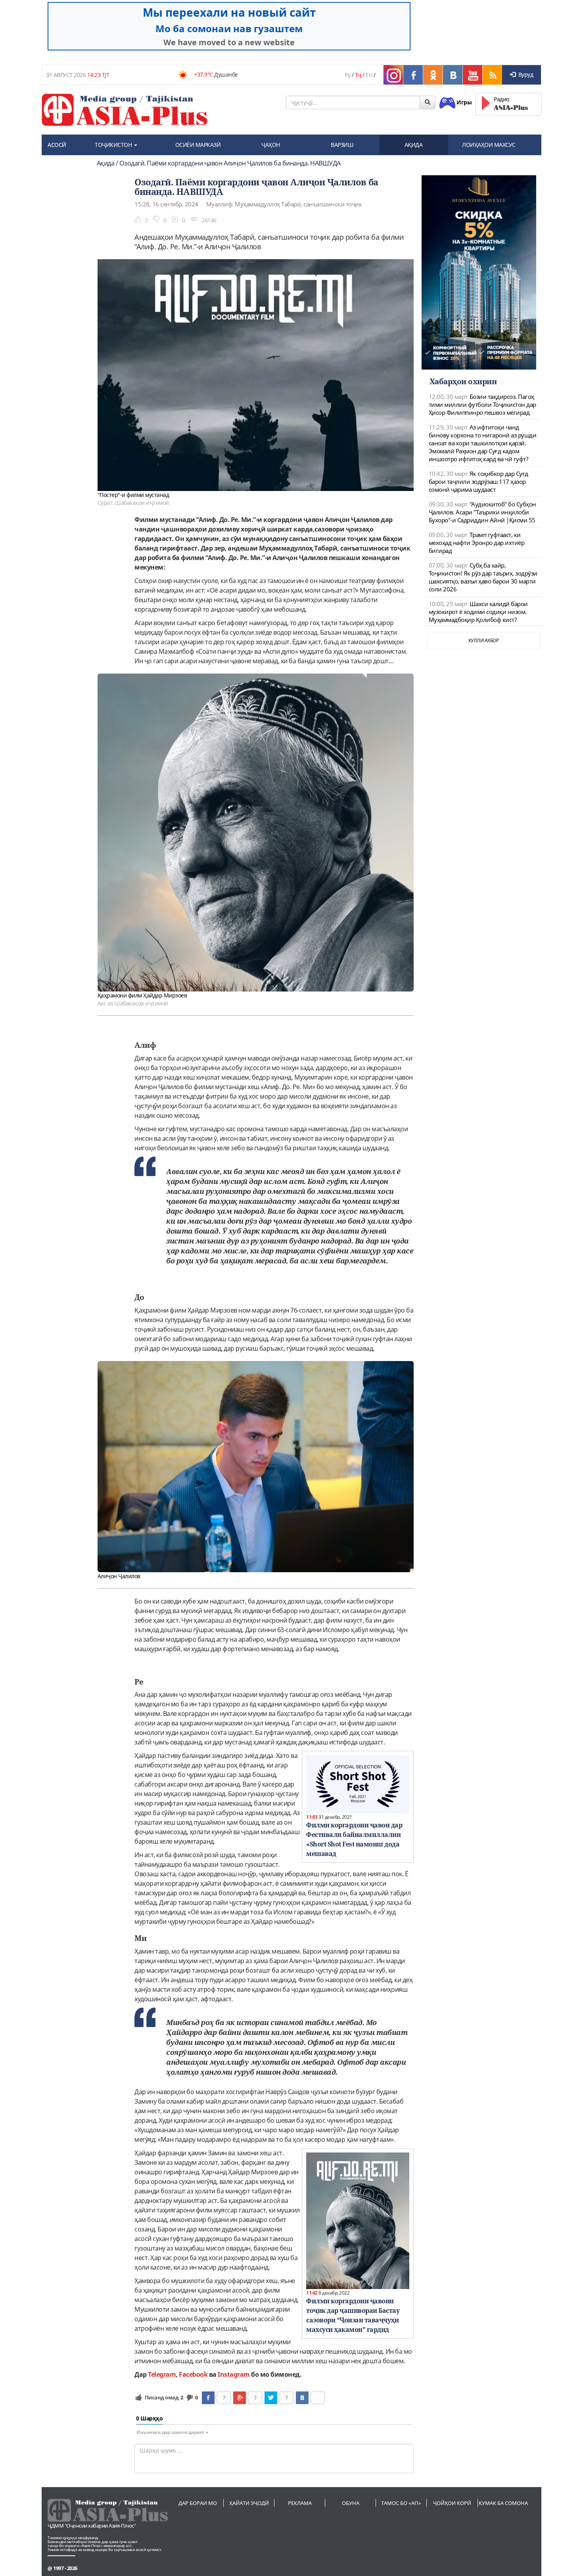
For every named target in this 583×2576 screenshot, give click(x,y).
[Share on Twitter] (271, 2398)
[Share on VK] (302, 2398)
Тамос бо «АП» (401, 2503)
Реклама (300, 2503)
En (369, 75)
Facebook (193, 2374)
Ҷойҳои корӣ (452, 2503)
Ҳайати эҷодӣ (249, 2503)
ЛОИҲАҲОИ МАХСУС (489, 145)
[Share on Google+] (240, 2398)
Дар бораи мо (198, 2503)
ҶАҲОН (271, 145)
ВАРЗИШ (342, 145)
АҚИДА (414, 145)
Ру (347, 75)
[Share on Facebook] (208, 2398)
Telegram (162, 2374)
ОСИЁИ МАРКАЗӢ (198, 145)
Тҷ (358, 75)
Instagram (234, 2374)
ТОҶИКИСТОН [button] (114, 145)
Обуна (351, 2503)
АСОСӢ (57, 145)
